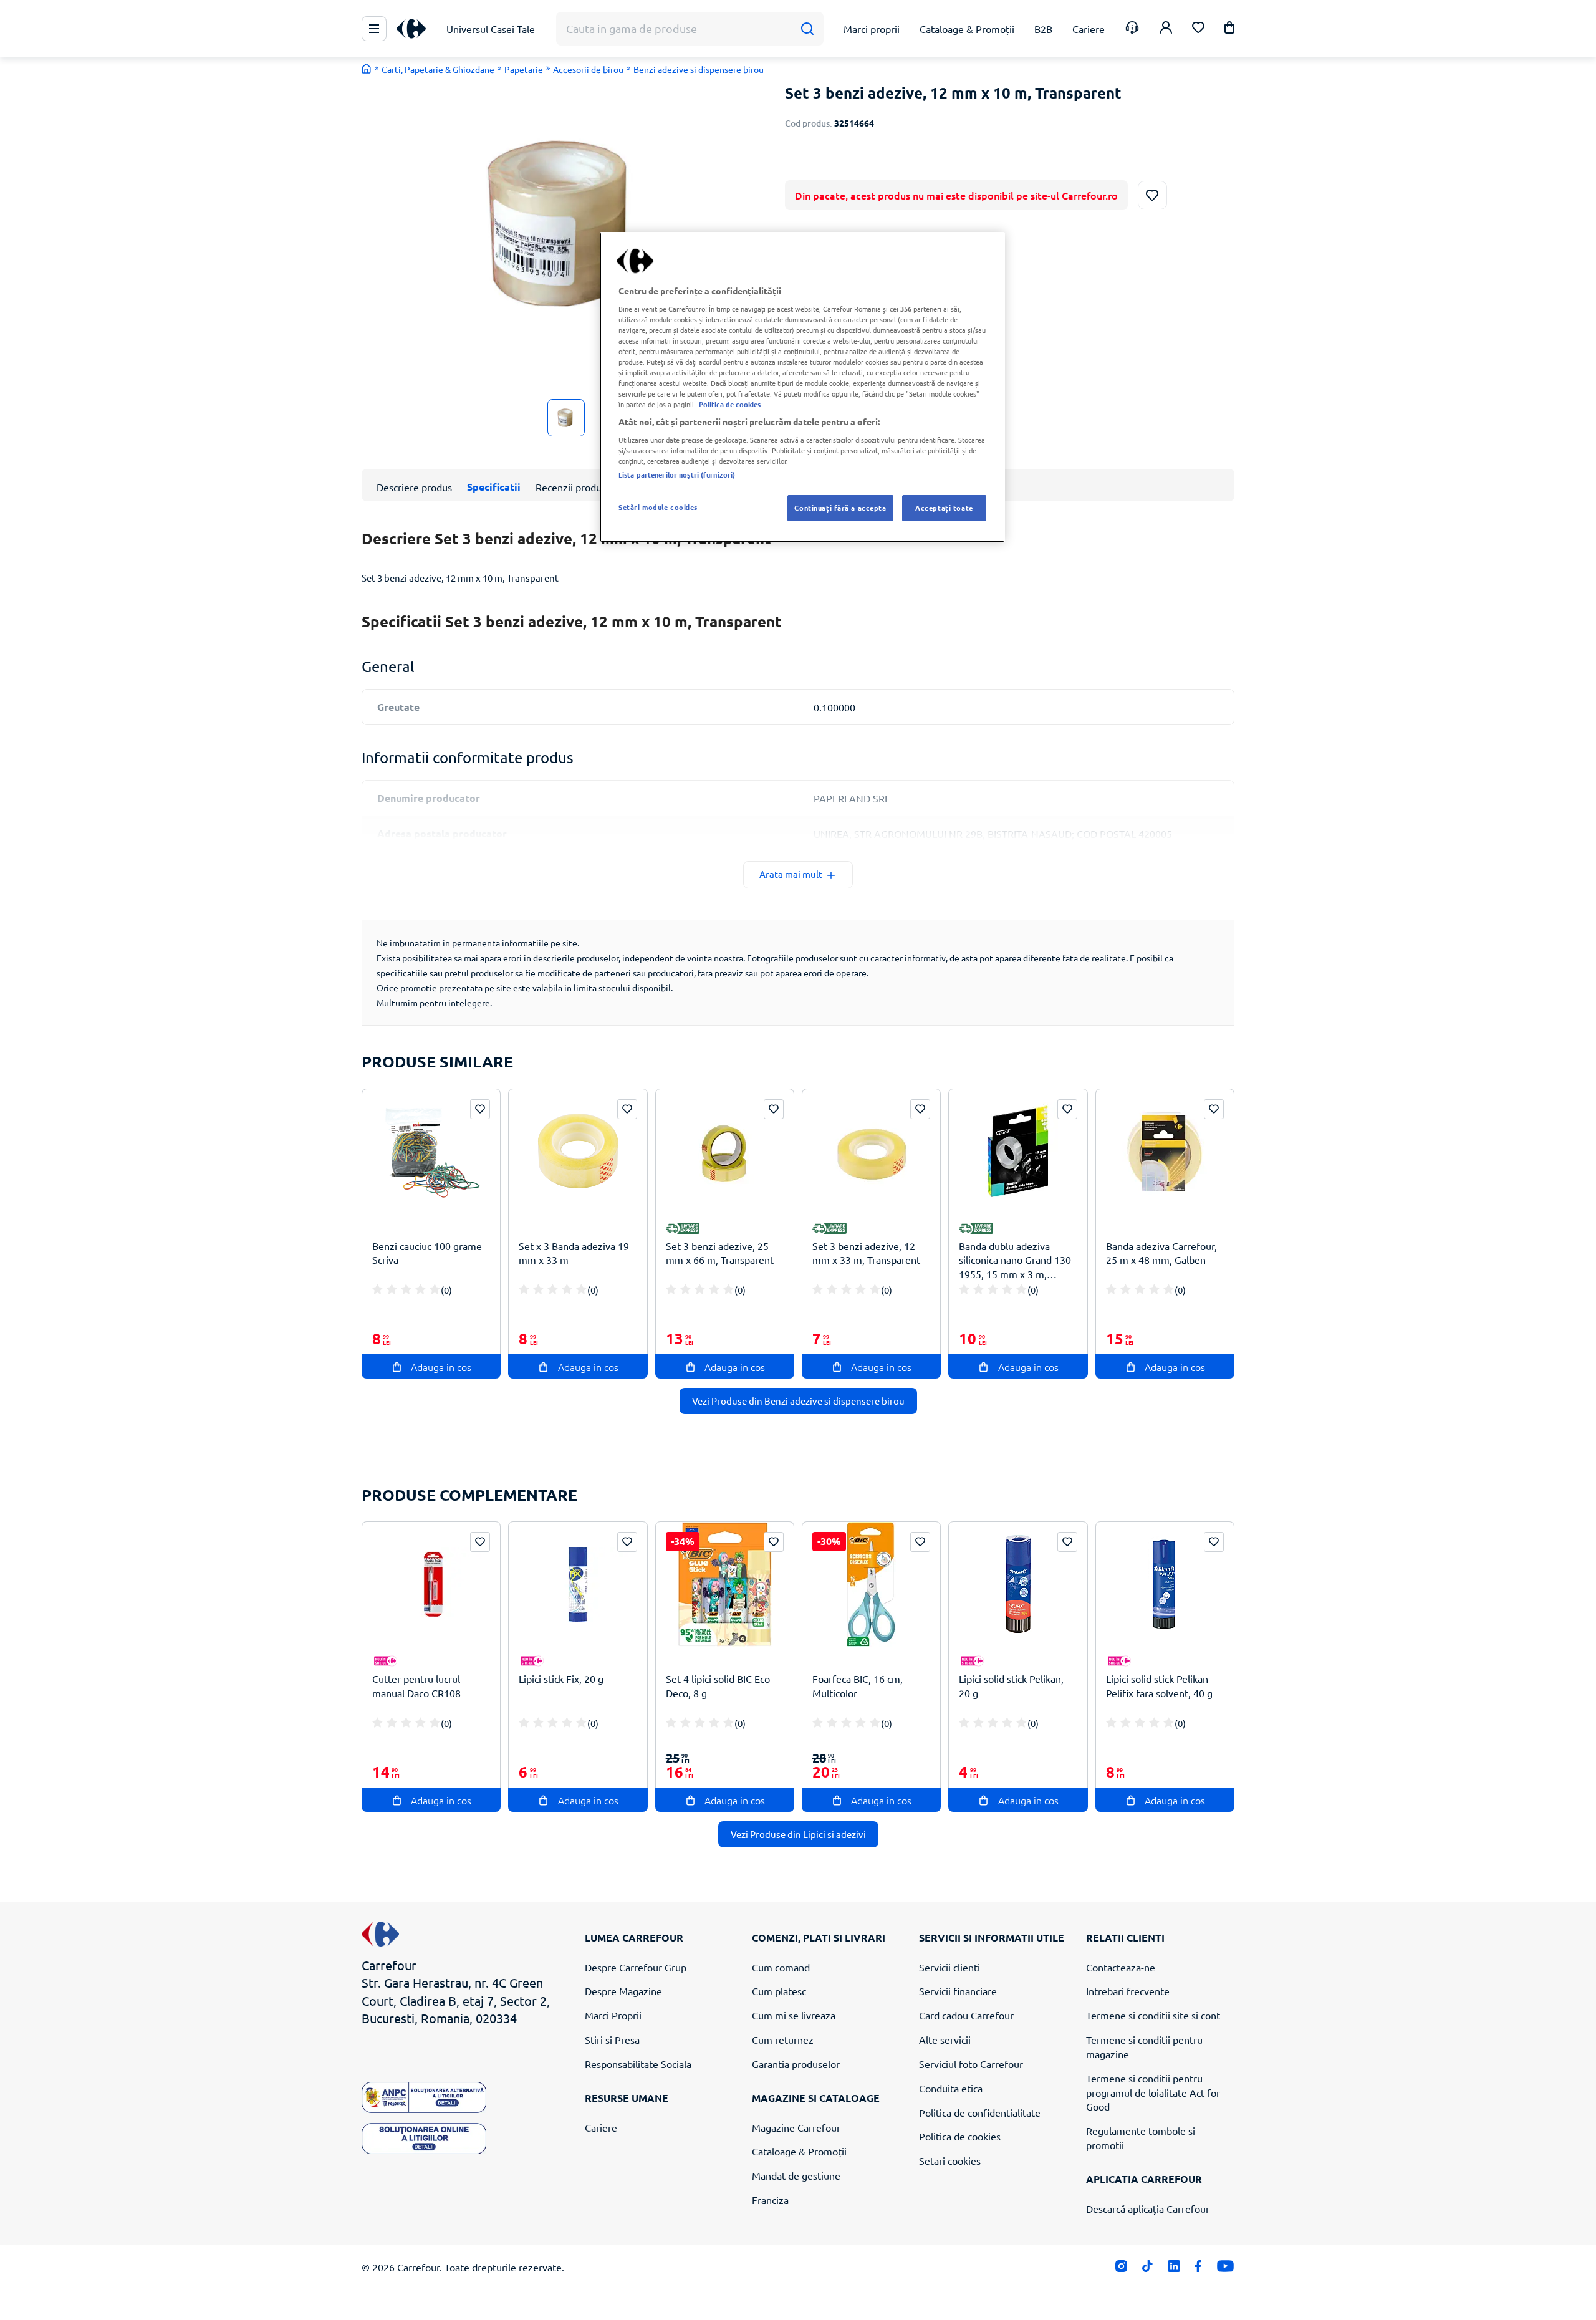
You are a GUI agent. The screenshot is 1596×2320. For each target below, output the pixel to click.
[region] (802, 387)
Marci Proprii (613, 2015)
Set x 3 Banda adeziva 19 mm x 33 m (574, 1253)
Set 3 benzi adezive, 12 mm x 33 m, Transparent (866, 1253)
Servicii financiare (958, 1991)
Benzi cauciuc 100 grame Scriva (427, 1253)
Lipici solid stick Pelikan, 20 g (1011, 1686)
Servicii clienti (949, 1967)
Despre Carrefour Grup (636, 1967)
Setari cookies (950, 2160)
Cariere (601, 2127)
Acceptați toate (944, 508)
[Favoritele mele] (1198, 29)
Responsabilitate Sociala (638, 2064)
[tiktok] (1147, 2269)
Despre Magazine (623, 1991)
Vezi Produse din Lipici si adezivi (798, 1834)
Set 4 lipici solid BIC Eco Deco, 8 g (718, 1686)
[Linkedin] (1174, 2269)
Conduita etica (951, 2088)
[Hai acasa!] (367, 69)
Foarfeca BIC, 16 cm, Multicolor (858, 1686)
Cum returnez (783, 2039)
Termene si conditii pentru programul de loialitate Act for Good (1153, 2092)
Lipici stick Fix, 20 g (561, 1678)
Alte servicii (945, 2039)
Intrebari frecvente (1128, 1991)
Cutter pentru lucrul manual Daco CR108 (416, 1686)
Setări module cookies (658, 507)
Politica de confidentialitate (980, 2112)
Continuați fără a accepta (840, 508)
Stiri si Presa (612, 2039)
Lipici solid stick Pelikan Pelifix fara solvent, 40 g (1159, 1686)
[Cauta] (807, 29)
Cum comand (781, 1967)
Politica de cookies (960, 2136)
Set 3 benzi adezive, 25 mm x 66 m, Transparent (720, 1253)
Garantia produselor (796, 2064)
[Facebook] (1199, 2269)
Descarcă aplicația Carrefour (1148, 2208)
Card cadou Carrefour (966, 2015)
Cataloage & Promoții (799, 2151)
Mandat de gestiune (796, 2175)
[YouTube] (1225, 2269)
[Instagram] (1121, 2269)
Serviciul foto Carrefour (971, 2064)
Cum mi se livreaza (794, 2015)
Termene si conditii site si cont (1153, 2015)
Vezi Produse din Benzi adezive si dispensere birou (798, 1401)
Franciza (770, 2200)
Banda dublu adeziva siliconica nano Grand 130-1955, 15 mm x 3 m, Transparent (1017, 1260)
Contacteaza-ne (1121, 1967)
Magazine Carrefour (796, 2127)
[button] (1229, 30)
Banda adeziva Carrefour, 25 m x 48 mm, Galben (1161, 1253)
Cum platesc (779, 1991)
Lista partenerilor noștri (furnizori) (677, 474)
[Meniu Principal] (374, 29)
